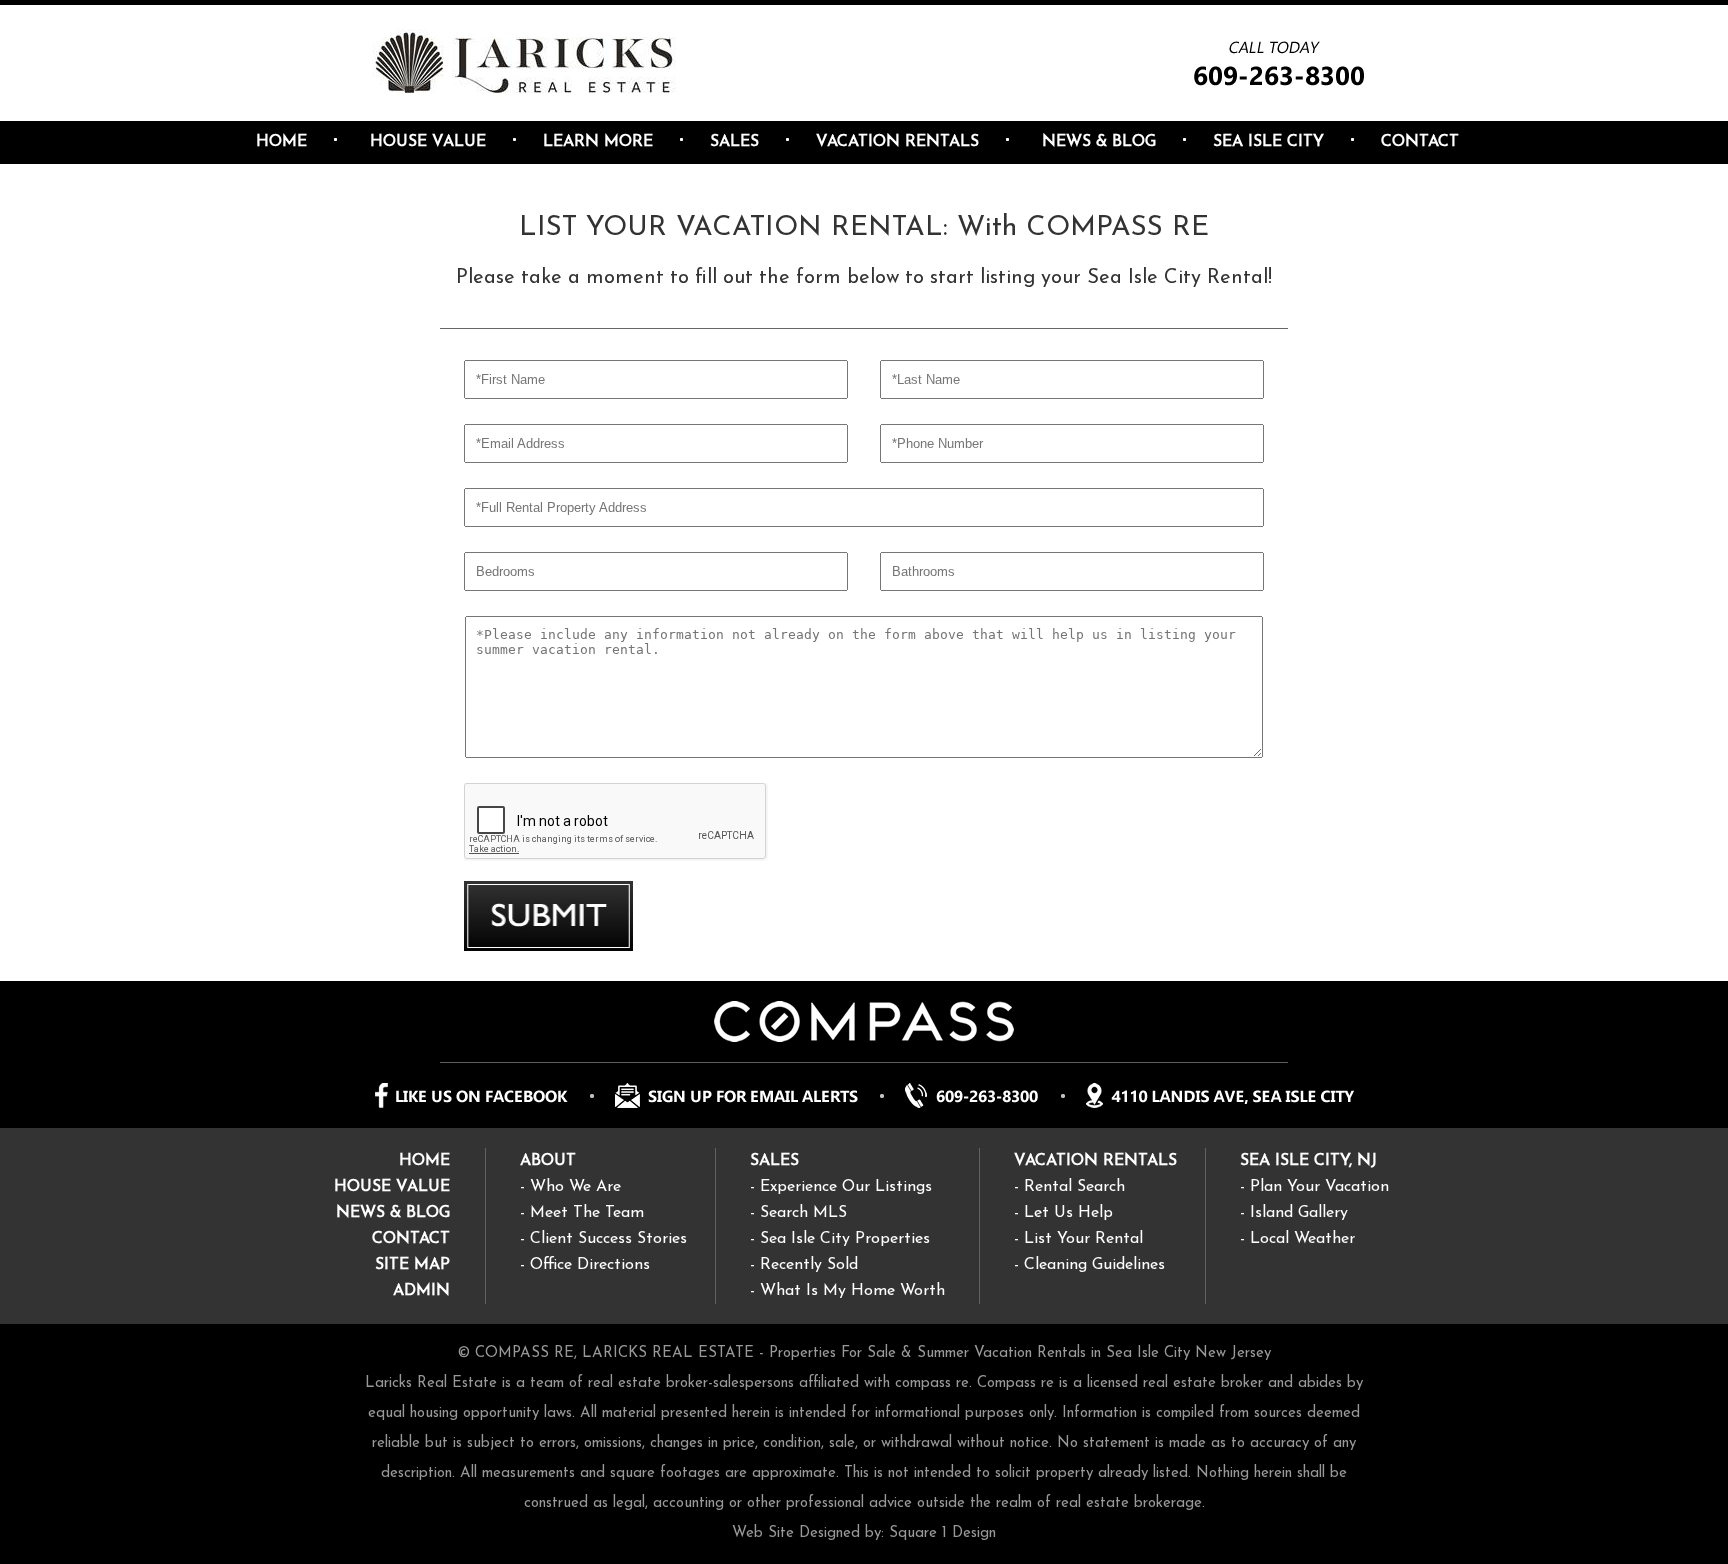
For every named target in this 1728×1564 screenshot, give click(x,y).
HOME (424, 1161)
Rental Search (1074, 1187)
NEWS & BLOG (393, 1213)
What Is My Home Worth (852, 1291)
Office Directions (590, 1265)
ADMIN (421, 1291)
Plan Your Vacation (1319, 1187)
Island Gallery (1299, 1213)
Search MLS (803, 1213)
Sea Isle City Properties (845, 1239)
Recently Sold (809, 1265)
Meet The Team (587, 1213)
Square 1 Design (942, 1533)
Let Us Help (1068, 1213)
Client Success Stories (608, 1239)
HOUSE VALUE (392, 1187)
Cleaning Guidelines (1094, 1265)
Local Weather (1302, 1239)
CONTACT (411, 1239)
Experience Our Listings (846, 1187)
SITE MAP (412, 1265)
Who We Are (575, 1187)
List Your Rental (1083, 1239)
